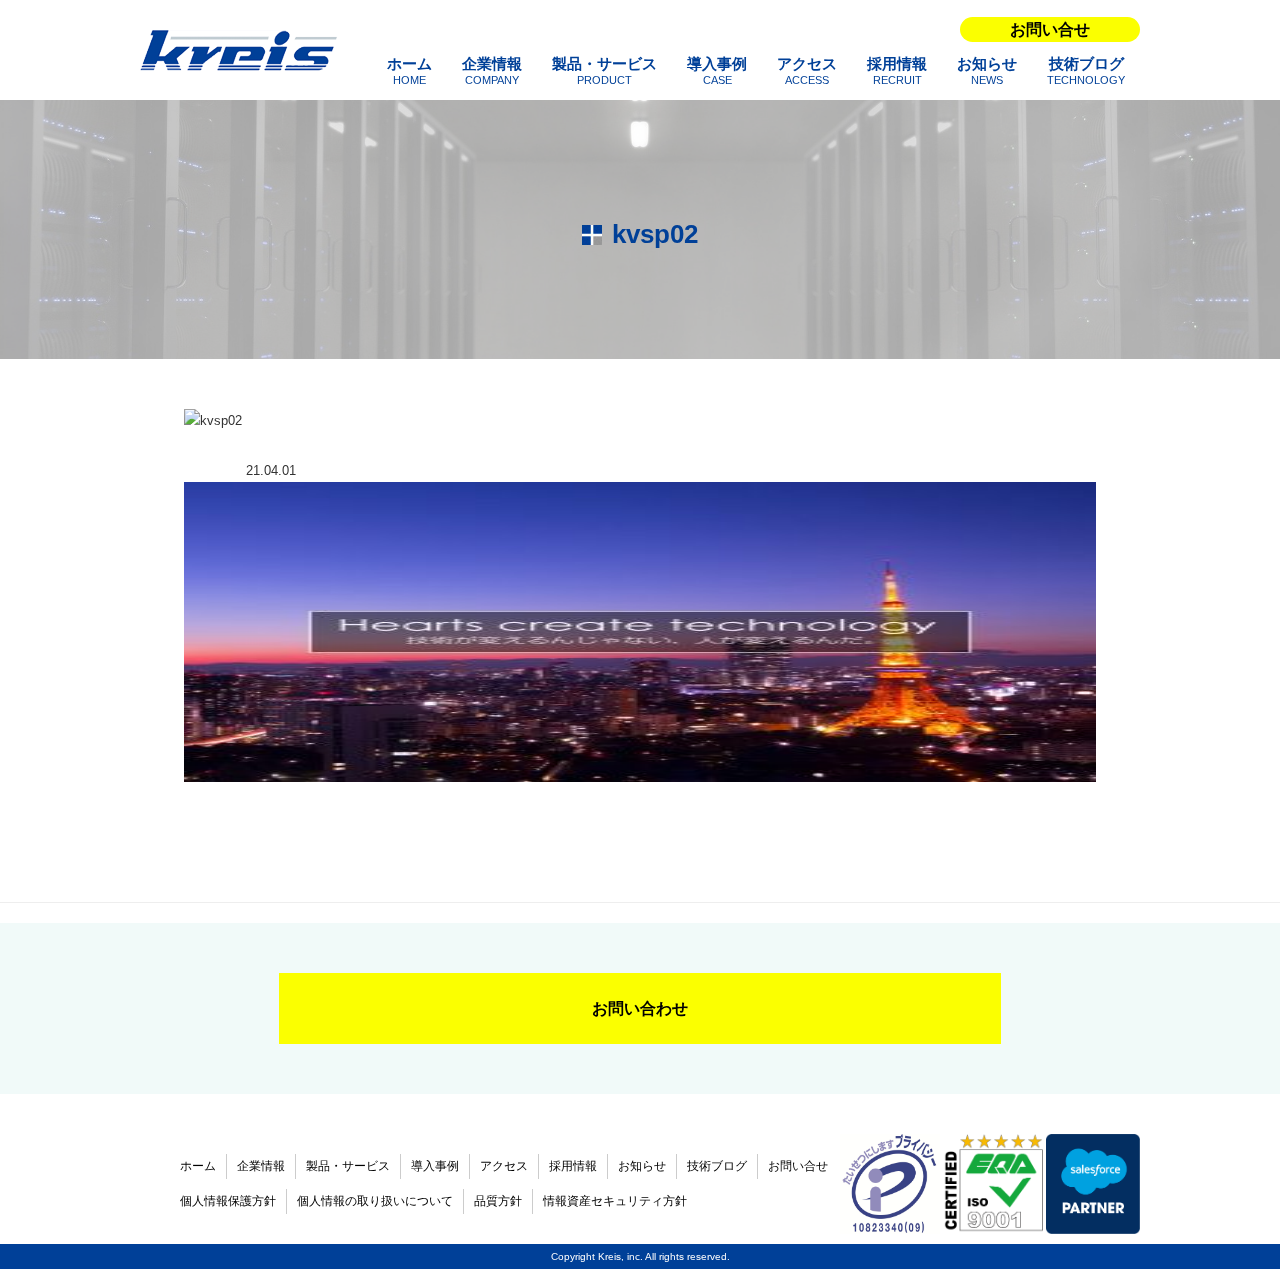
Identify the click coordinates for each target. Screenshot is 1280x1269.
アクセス (807, 71)
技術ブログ (1086, 71)
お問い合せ (1050, 29)
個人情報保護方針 (228, 1201)
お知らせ (987, 71)
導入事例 (717, 71)
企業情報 (492, 71)
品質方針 (498, 1201)
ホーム (409, 71)
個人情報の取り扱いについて (375, 1201)
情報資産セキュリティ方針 (615, 1201)
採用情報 (897, 71)
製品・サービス (604, 71)
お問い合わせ (640, 1008)
